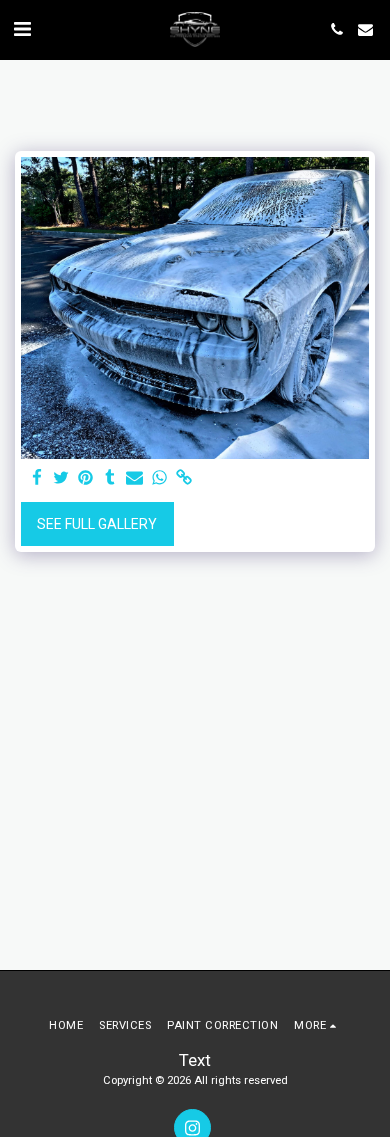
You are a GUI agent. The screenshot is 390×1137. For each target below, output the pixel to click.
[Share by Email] (135, 478)
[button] (22, 29)
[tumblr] (111, 478)
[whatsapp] (160, 478)
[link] (184, 478)
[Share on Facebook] (37, 478)
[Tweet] (62, 478)
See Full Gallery (97, 524)
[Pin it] (86, 478)
